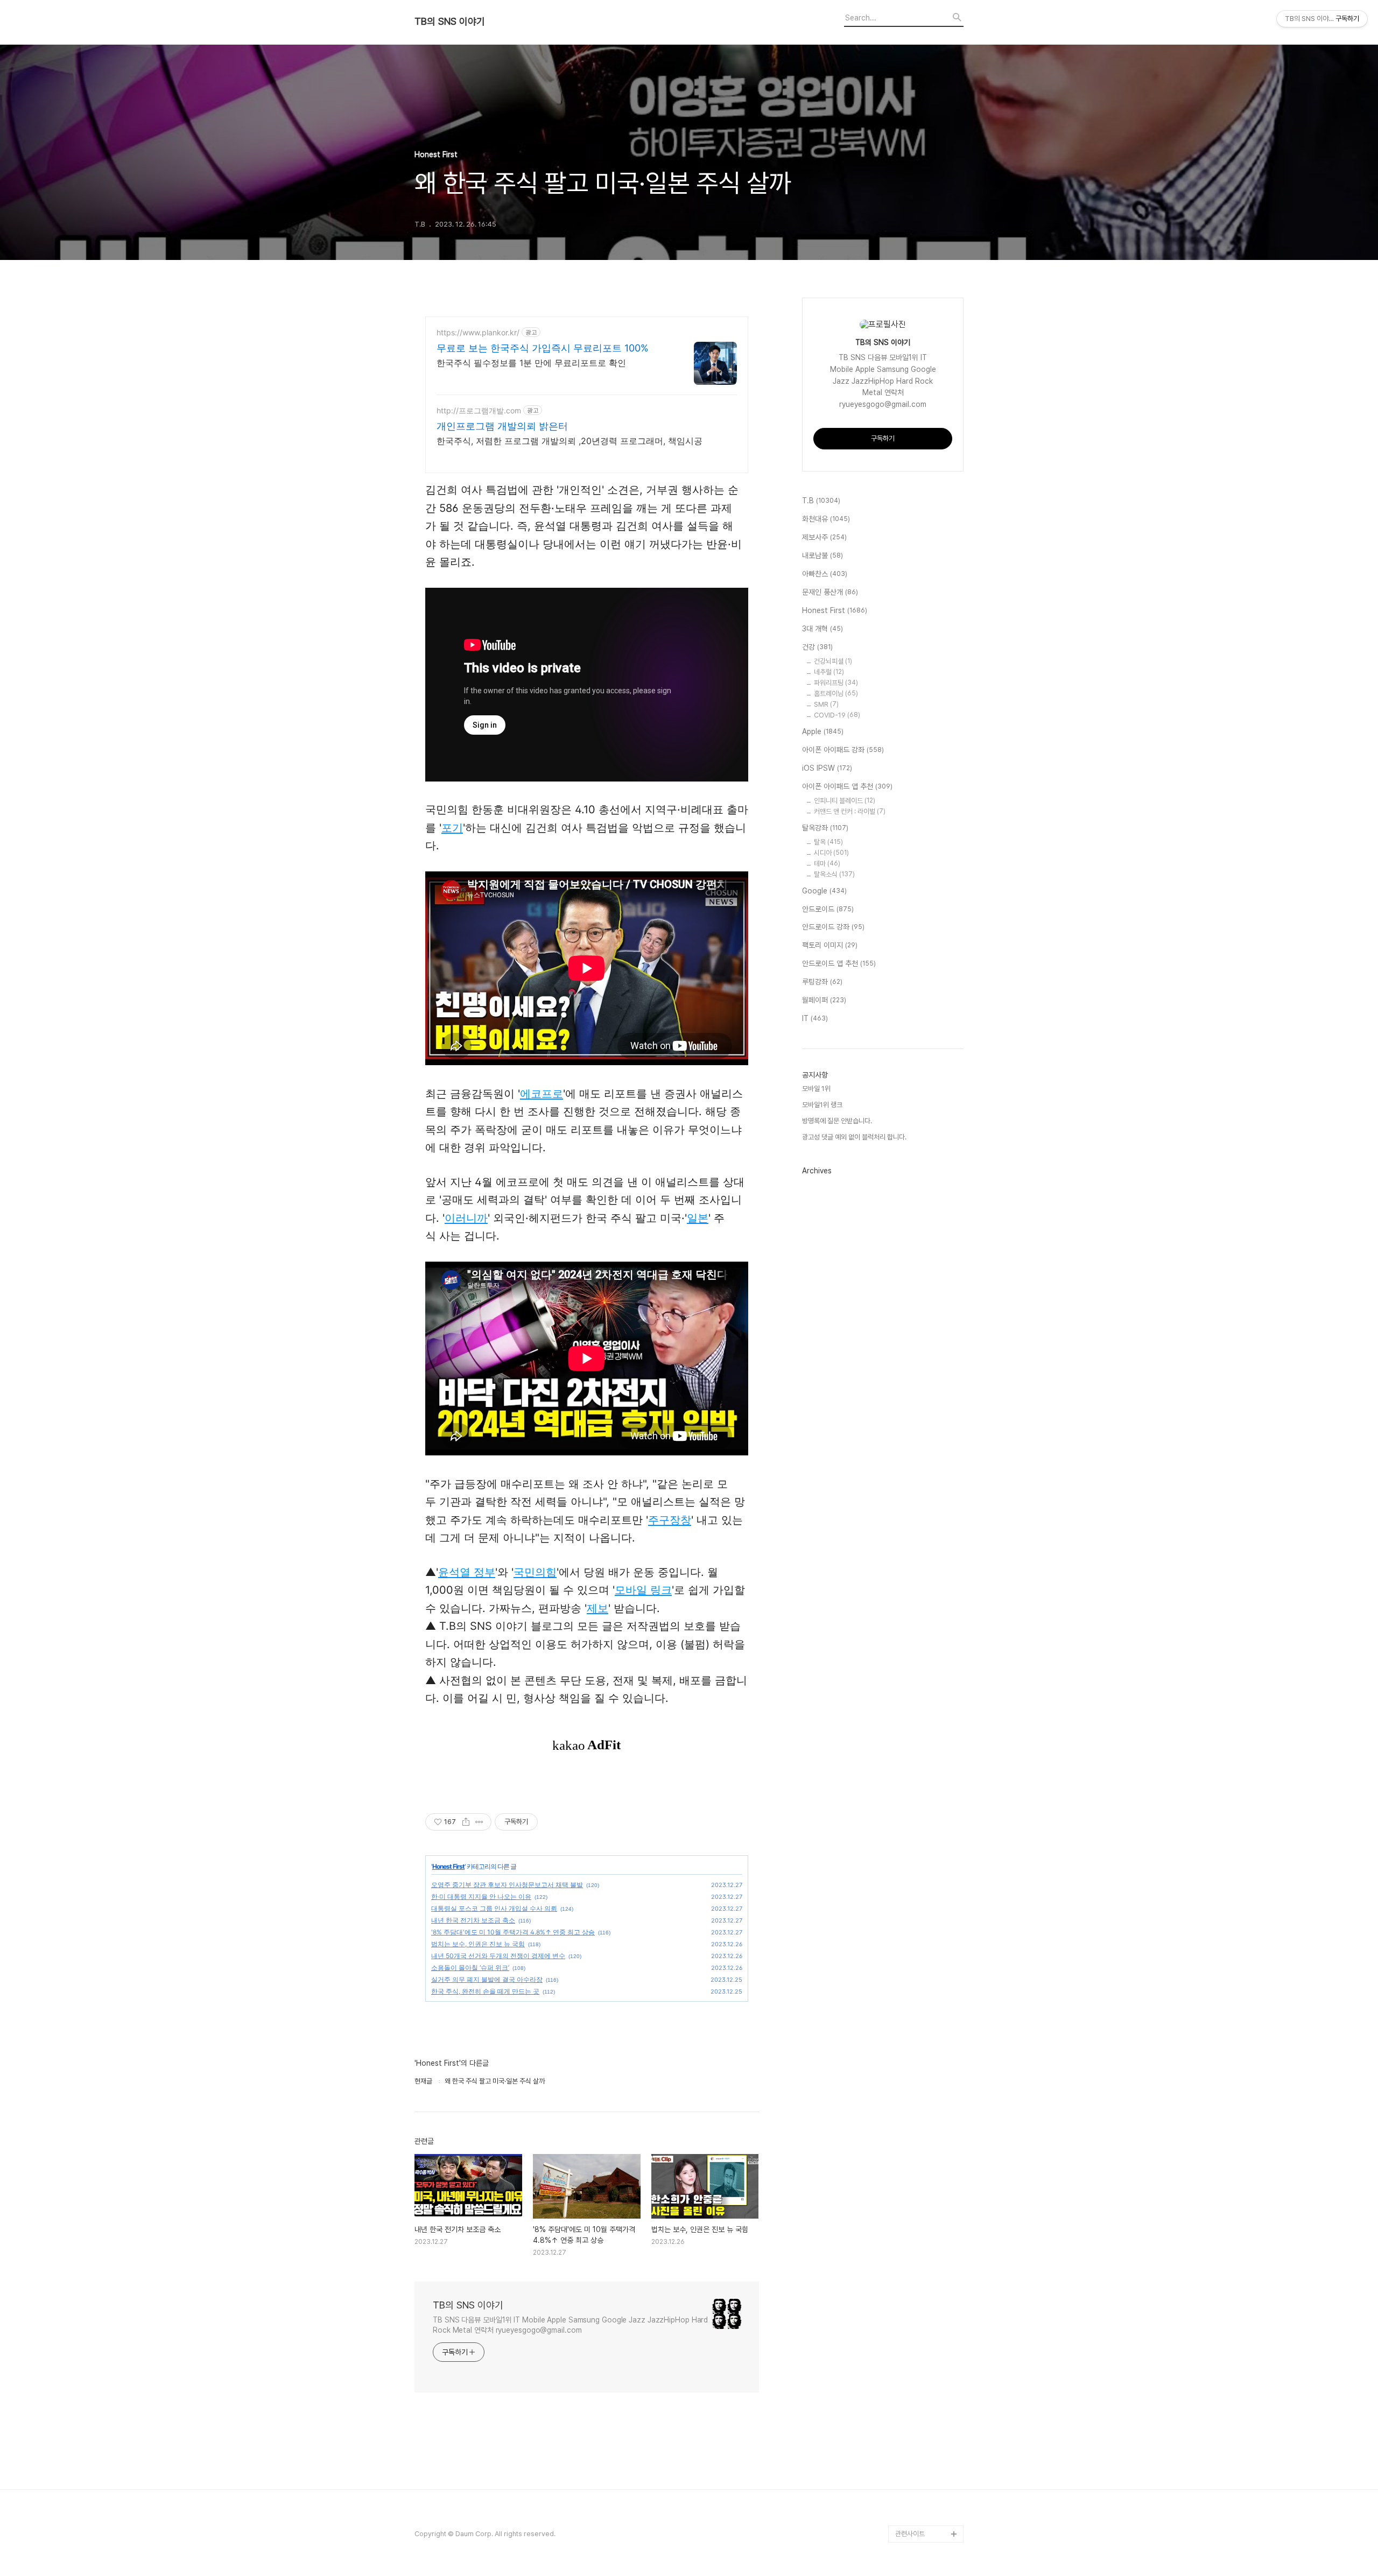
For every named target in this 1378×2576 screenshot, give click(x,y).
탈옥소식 (834, 874)
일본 (698, 1218)
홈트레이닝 (836, 694)
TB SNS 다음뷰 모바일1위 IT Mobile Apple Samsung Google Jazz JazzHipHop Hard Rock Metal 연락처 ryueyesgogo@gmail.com (570, 2325)
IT (815, 1018)
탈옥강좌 (825, 828)
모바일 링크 (643, 1590)
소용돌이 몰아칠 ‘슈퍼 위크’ (470, 1968)
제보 (597, 1608)
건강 (817, 647)
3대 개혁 (822, 629)
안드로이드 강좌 (833, 927)
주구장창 (670, 1520)
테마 (827, 864)
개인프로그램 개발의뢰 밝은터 (502, 426)
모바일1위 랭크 (822, 1105)
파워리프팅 (836, 683)
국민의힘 (535, 1572)
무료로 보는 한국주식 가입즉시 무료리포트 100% (543, 348)
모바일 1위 (816, 1089)
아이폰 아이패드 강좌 (843, 750)
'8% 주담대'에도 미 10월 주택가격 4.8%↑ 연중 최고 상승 (513, 1932)
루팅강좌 (822, 982)
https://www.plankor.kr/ (478, 332)
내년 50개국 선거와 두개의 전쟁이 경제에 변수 (498, 1956)
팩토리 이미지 (830, 945)
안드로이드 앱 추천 (839, 963)
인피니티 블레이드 (845, 801)
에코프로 (542, 1094)
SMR (826, 704)
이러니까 (466, 1218)
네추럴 (829, 672)
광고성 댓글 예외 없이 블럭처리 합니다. (854, 1137)
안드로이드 (828, 909)
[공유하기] (466, 1822)
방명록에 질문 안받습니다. (837, 1121)
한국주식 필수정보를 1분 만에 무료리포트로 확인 (531, 363)
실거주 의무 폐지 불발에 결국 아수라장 (487, 1979)
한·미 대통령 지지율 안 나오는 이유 (481, 1896)
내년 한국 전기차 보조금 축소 (473, 1920)
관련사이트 (910, 2534)
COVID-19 (837, 715)
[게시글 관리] (479, 1822)
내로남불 (822, 555)
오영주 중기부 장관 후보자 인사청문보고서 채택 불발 (507, 1885)
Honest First (448, 1866)
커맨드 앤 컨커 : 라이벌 (850, 811)
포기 (452, 828)
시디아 (831, 853)
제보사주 (824, 537)
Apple (823, 731)
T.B (821, 501)
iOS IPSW (827, 768)
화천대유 (826, 519)
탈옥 (828, 842)
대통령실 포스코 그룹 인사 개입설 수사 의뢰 (494, 1908)
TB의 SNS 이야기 (450, 22)
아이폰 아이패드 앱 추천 (847, 786)
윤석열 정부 (467, 1572)
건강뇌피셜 (833, 661)
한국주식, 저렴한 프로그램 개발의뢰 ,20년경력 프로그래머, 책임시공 (570, 441)
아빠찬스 (825, 574)
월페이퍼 (824, 1000)
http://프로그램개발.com (479, 410)
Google (824, 891)
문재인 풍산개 (830, 592)
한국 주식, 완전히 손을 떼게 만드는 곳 (485, 1991)
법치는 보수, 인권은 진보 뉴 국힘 (478, 1944)
